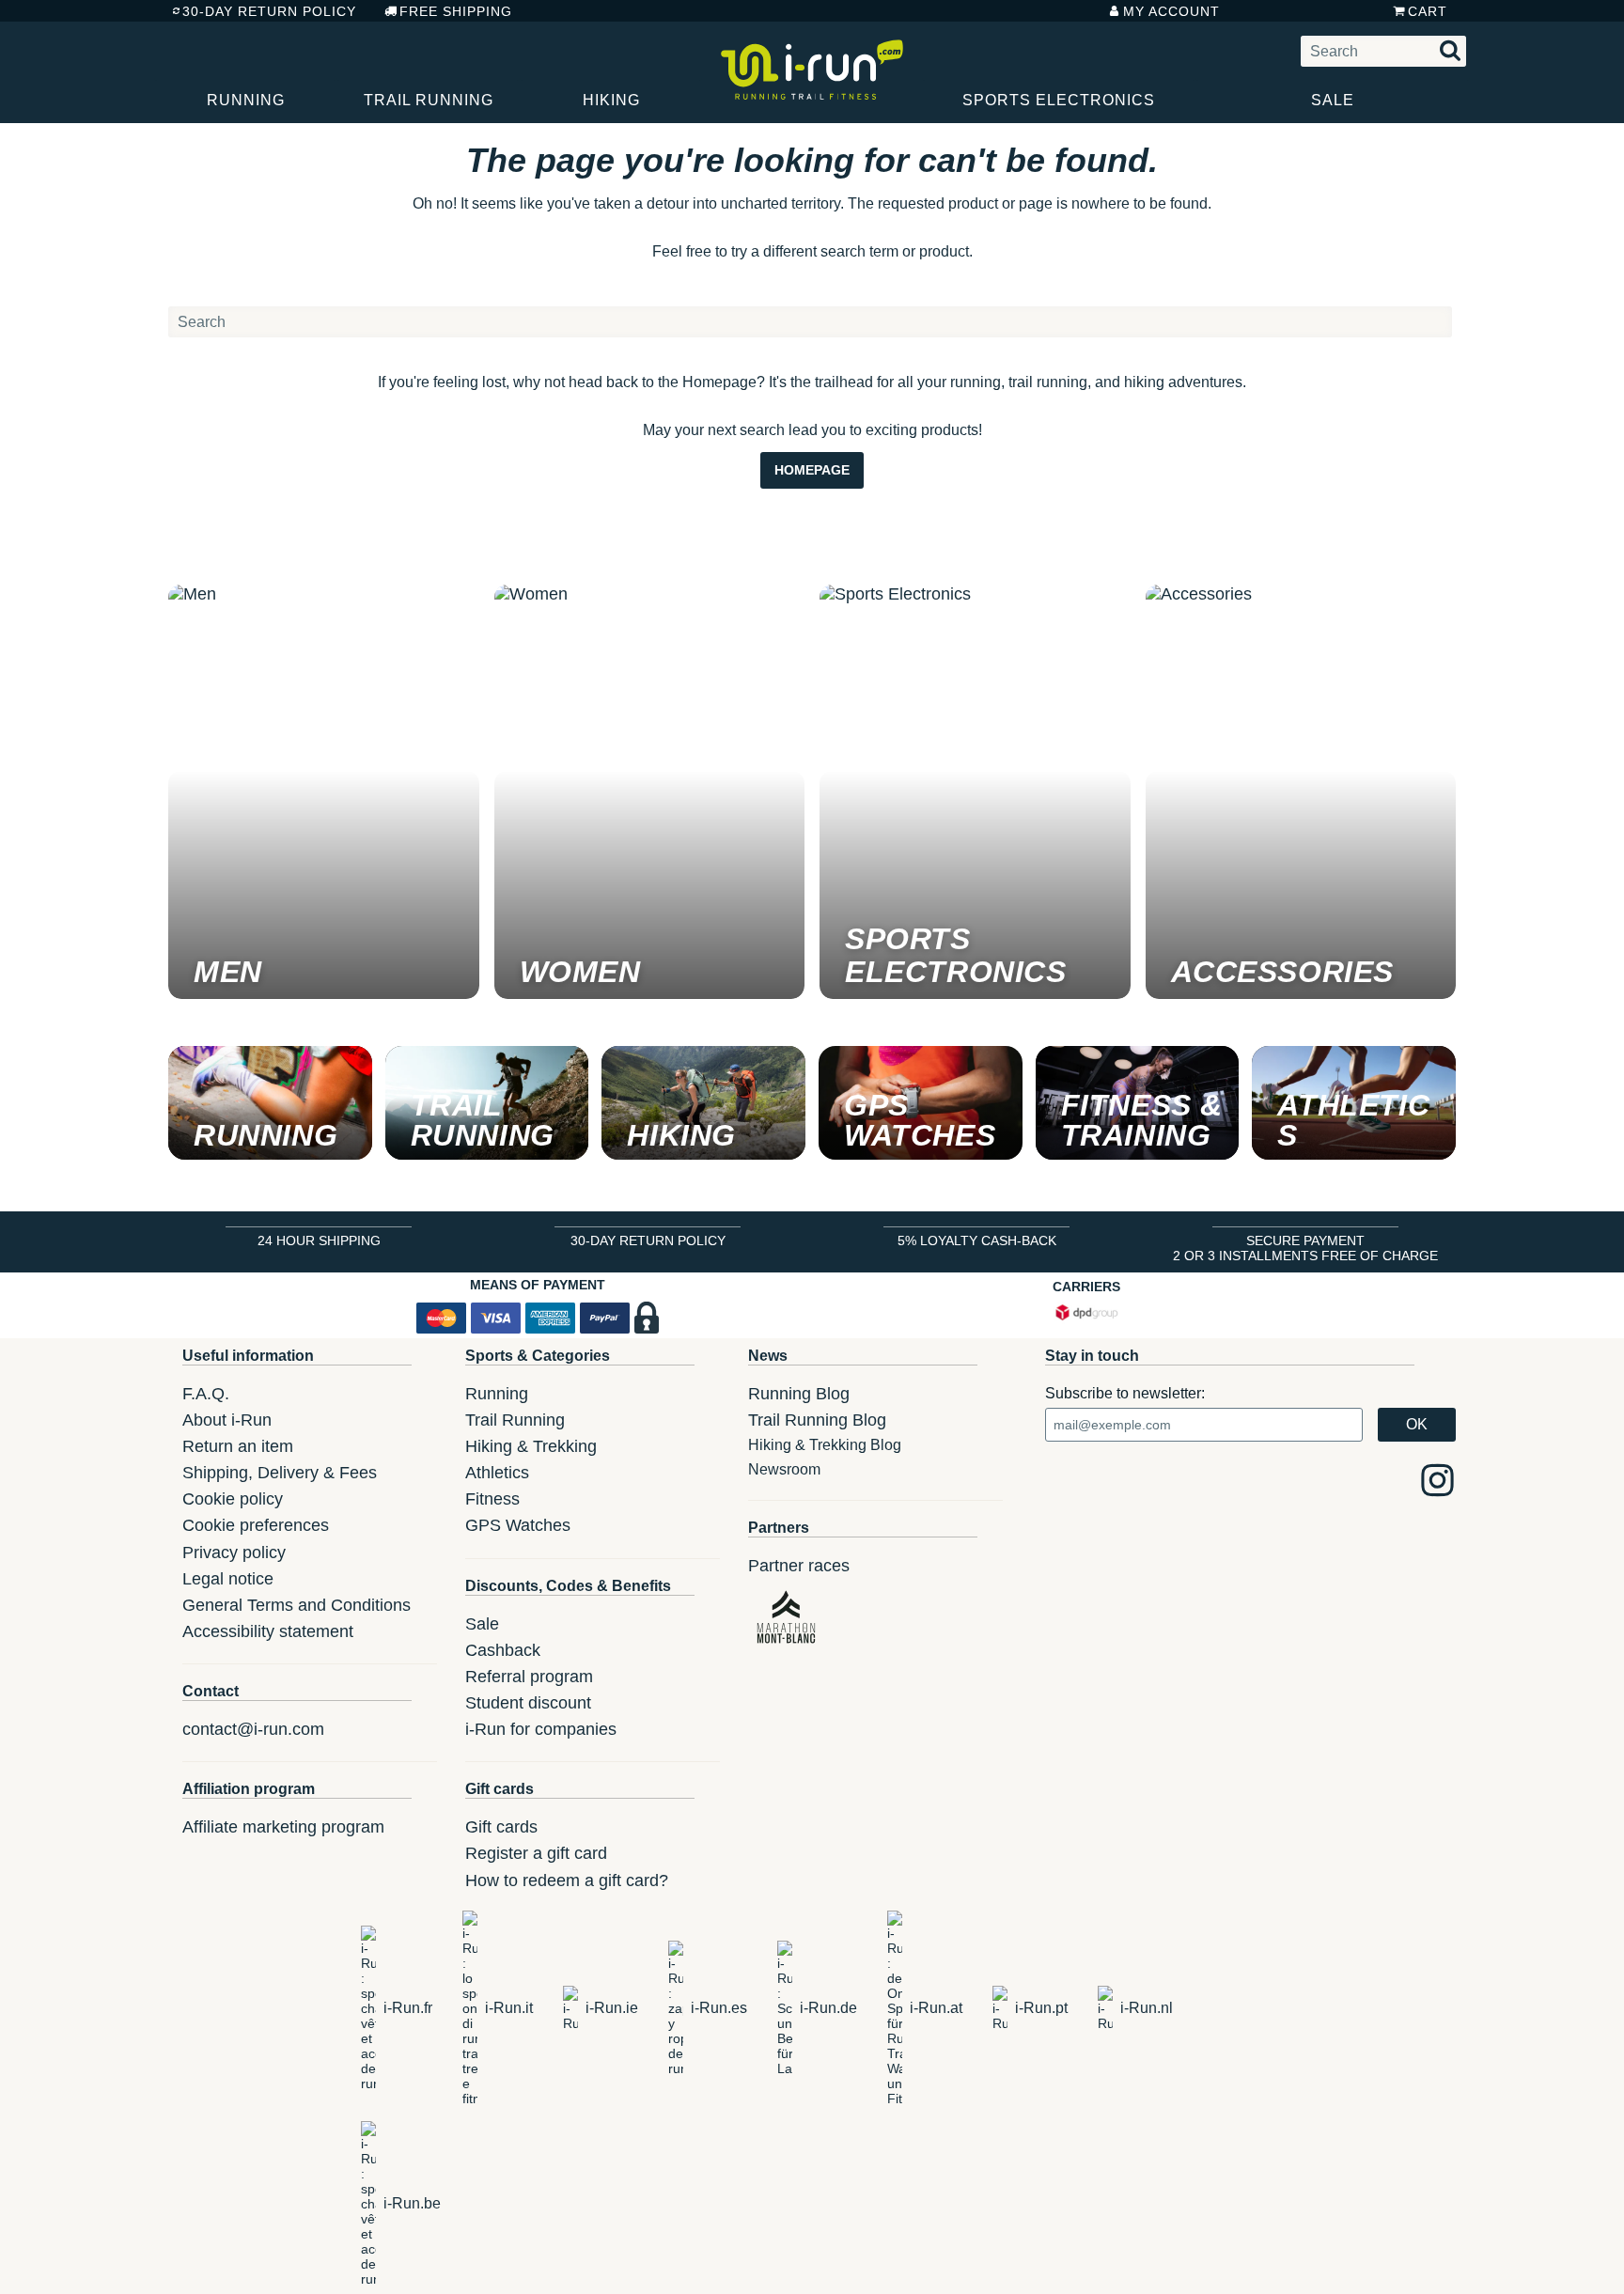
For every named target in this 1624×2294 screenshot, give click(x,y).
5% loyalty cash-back (977, 1241)
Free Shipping (456, 11)
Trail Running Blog (817, 1420)
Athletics (497, 1473)
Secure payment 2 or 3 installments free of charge (1305, 1248)
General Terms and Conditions (297, 1605)
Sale (1333, 100)
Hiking (611, 100)
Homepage (812, 470)
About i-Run (227, 1420)
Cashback (503, 1650)
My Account (1171, 11)
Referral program (529, 1677)
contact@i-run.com (253, 1729)
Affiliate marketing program (283, 1827)
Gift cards (501, 1827)
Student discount (528, 1703)
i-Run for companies (541, 1729)
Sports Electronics (1059, 100)
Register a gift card (536, 1853)
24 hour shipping (319, 1241)
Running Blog (799, 1394)
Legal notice (228, 1579)
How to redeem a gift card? (567, 1880)
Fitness (492, 1499)
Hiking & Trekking (531, 1446)
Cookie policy (233, 1499)
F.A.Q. (206, 1394)
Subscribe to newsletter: (1125, 1393)
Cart (1428, 11)
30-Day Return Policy (269, 11)
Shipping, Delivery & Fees (280, 1473)
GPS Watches (518, 1525)
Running (246, 100)
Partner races (799, 1566)
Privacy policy (234, 1553)
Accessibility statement (268, 1631)
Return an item (238, 1446)
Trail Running (429, 100)
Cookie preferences (256, 1525)
